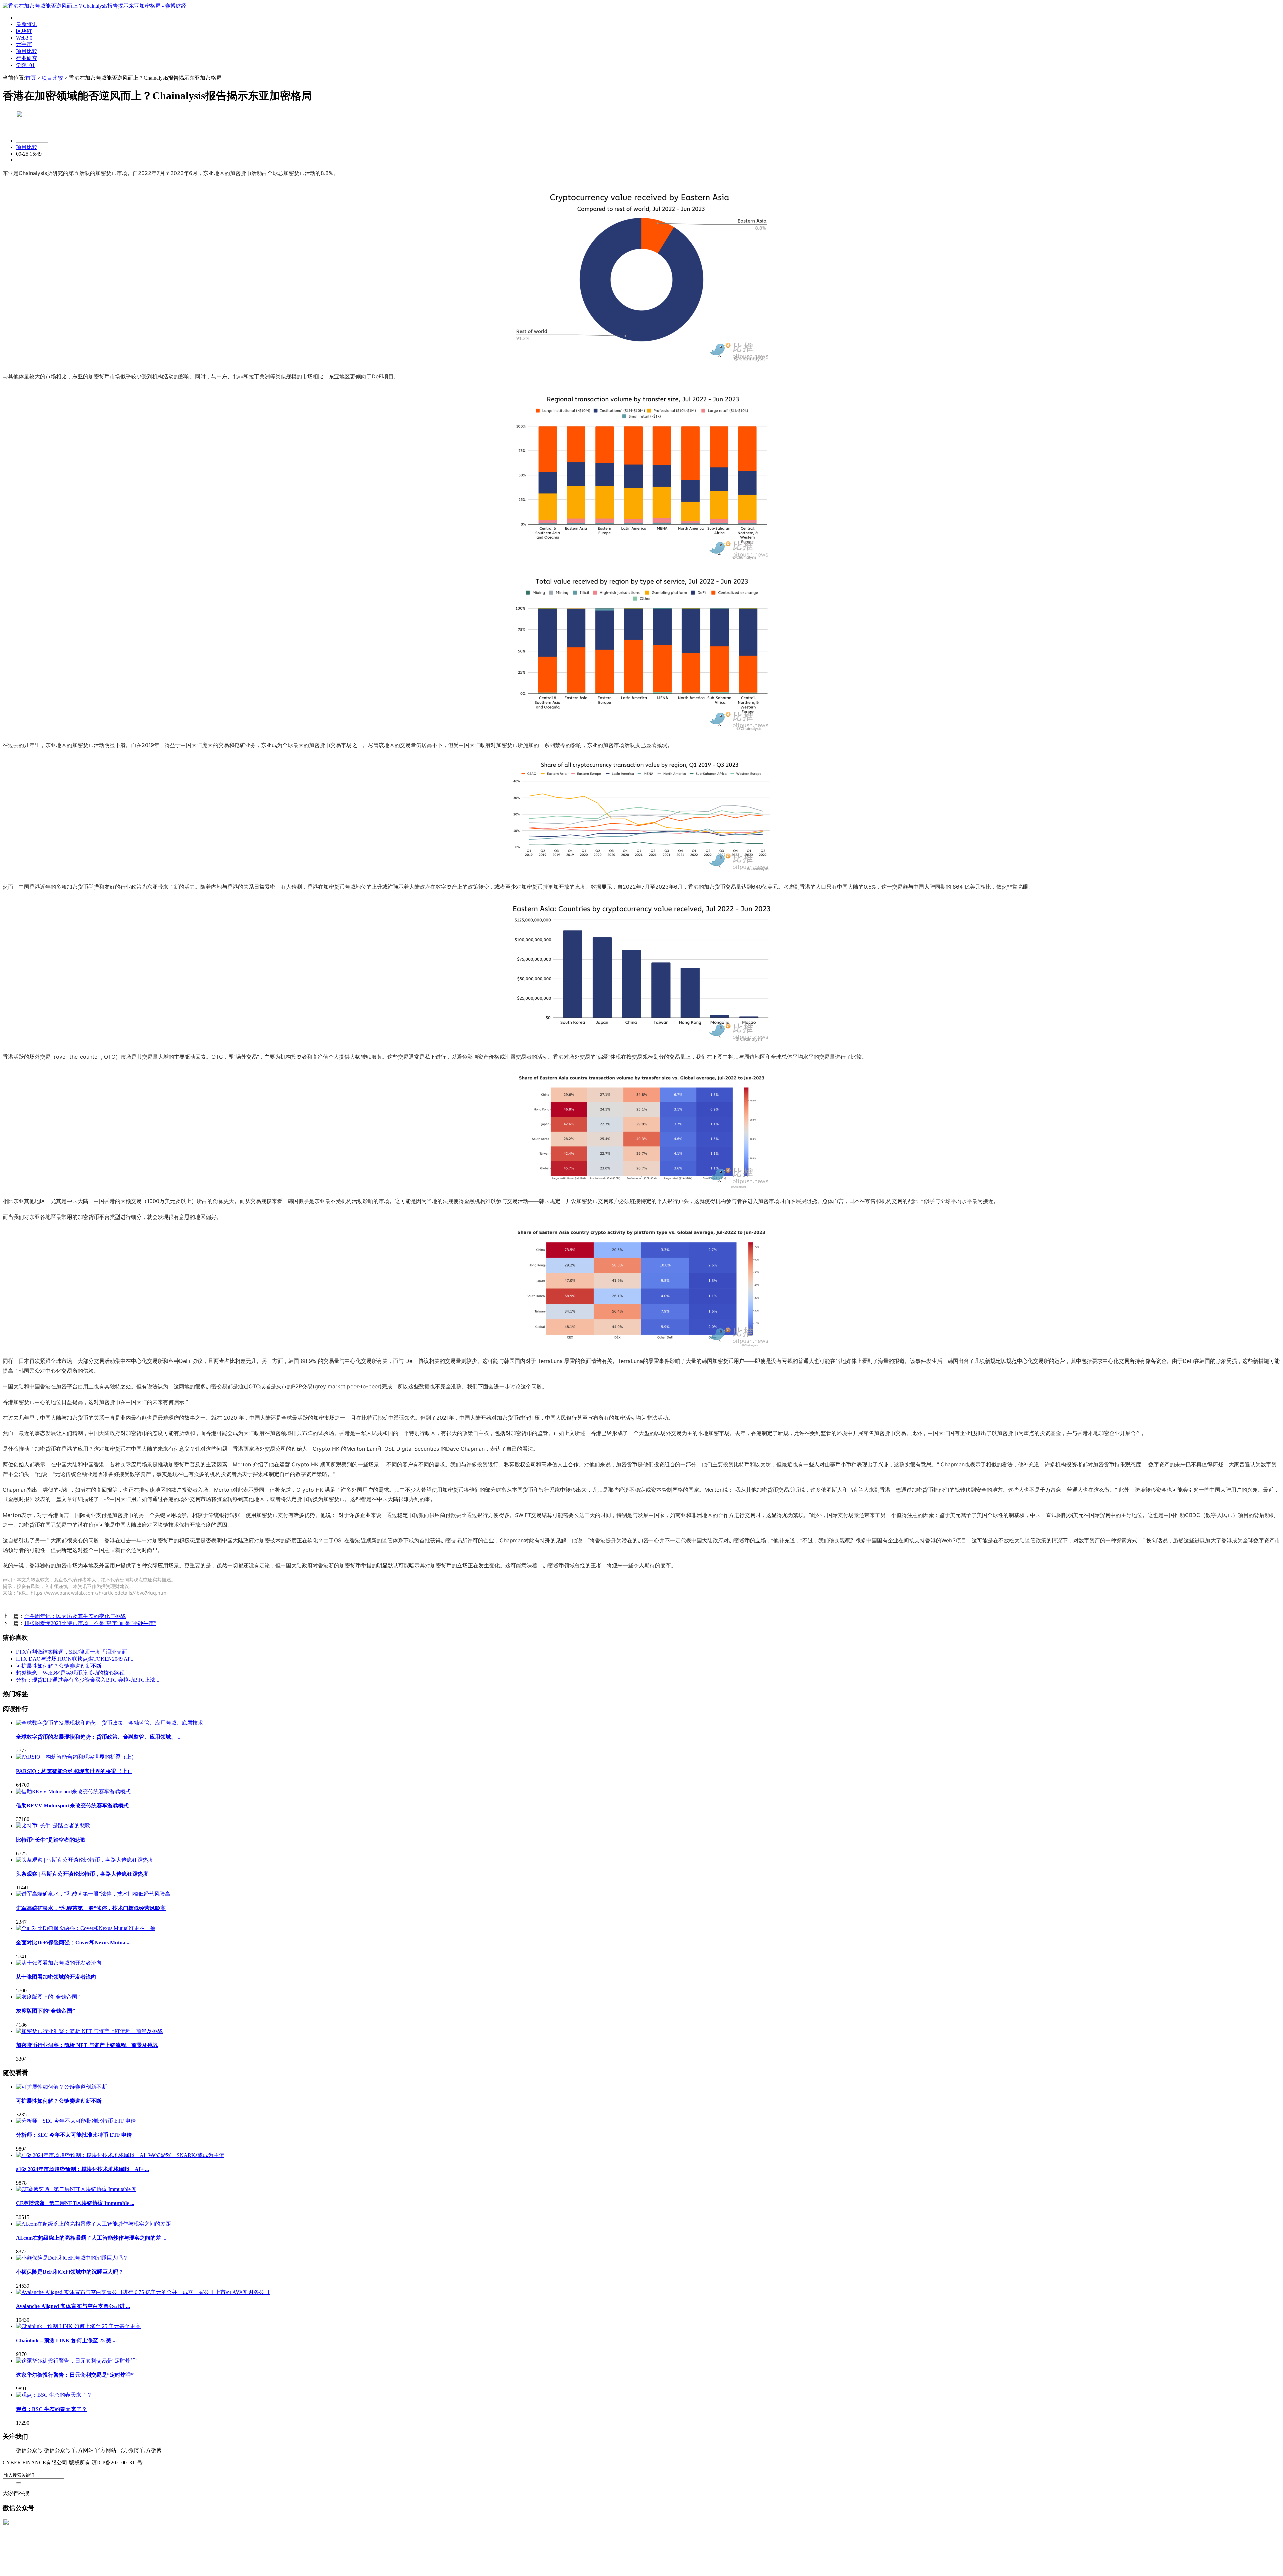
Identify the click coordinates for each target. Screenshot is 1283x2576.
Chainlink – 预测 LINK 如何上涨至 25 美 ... (66, 2341)
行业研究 (27, 58)
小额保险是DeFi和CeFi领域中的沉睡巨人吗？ (70, 2272)
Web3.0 (24, 38)
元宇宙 (24, 44)
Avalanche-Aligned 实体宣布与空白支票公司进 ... (73, 2306)
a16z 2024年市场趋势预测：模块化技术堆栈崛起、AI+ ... (83, 2169)
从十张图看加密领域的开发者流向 (56, 1977)
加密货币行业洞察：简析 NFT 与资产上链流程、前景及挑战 (87, 2045)
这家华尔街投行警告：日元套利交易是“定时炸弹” (75, 2375)
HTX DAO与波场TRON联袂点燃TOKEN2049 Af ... (75, 1659)
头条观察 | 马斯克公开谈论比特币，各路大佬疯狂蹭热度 (82, 1874)
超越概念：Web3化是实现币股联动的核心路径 (70, 1673)
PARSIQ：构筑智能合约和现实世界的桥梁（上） (74, 1771)
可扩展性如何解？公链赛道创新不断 (59, 1666)
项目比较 (27, 51)
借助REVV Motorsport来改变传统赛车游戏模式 (72, 1805)
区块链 (24, 31)
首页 (31, 78)
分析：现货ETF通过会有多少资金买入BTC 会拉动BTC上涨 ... (88, 1680)
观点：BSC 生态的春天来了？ (51, 2409)
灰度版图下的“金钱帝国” (45, 2011)
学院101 (25, 65)
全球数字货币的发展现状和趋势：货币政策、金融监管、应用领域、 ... (99, 1737)
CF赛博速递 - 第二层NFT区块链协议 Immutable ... (75, 2203)
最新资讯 (27, 24)
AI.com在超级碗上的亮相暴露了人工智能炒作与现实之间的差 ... (91, 2238)
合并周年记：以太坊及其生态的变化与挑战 (75, 1616)
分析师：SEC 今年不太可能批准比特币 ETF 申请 (74, 2135)
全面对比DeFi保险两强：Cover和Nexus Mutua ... (73, 1942)
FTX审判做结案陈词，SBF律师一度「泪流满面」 (74, 1652)
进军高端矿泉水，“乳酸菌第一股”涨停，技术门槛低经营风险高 (91, 1908)
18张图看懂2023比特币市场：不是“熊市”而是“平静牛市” (90, 1623)
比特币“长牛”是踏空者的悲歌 (51, 1840)
